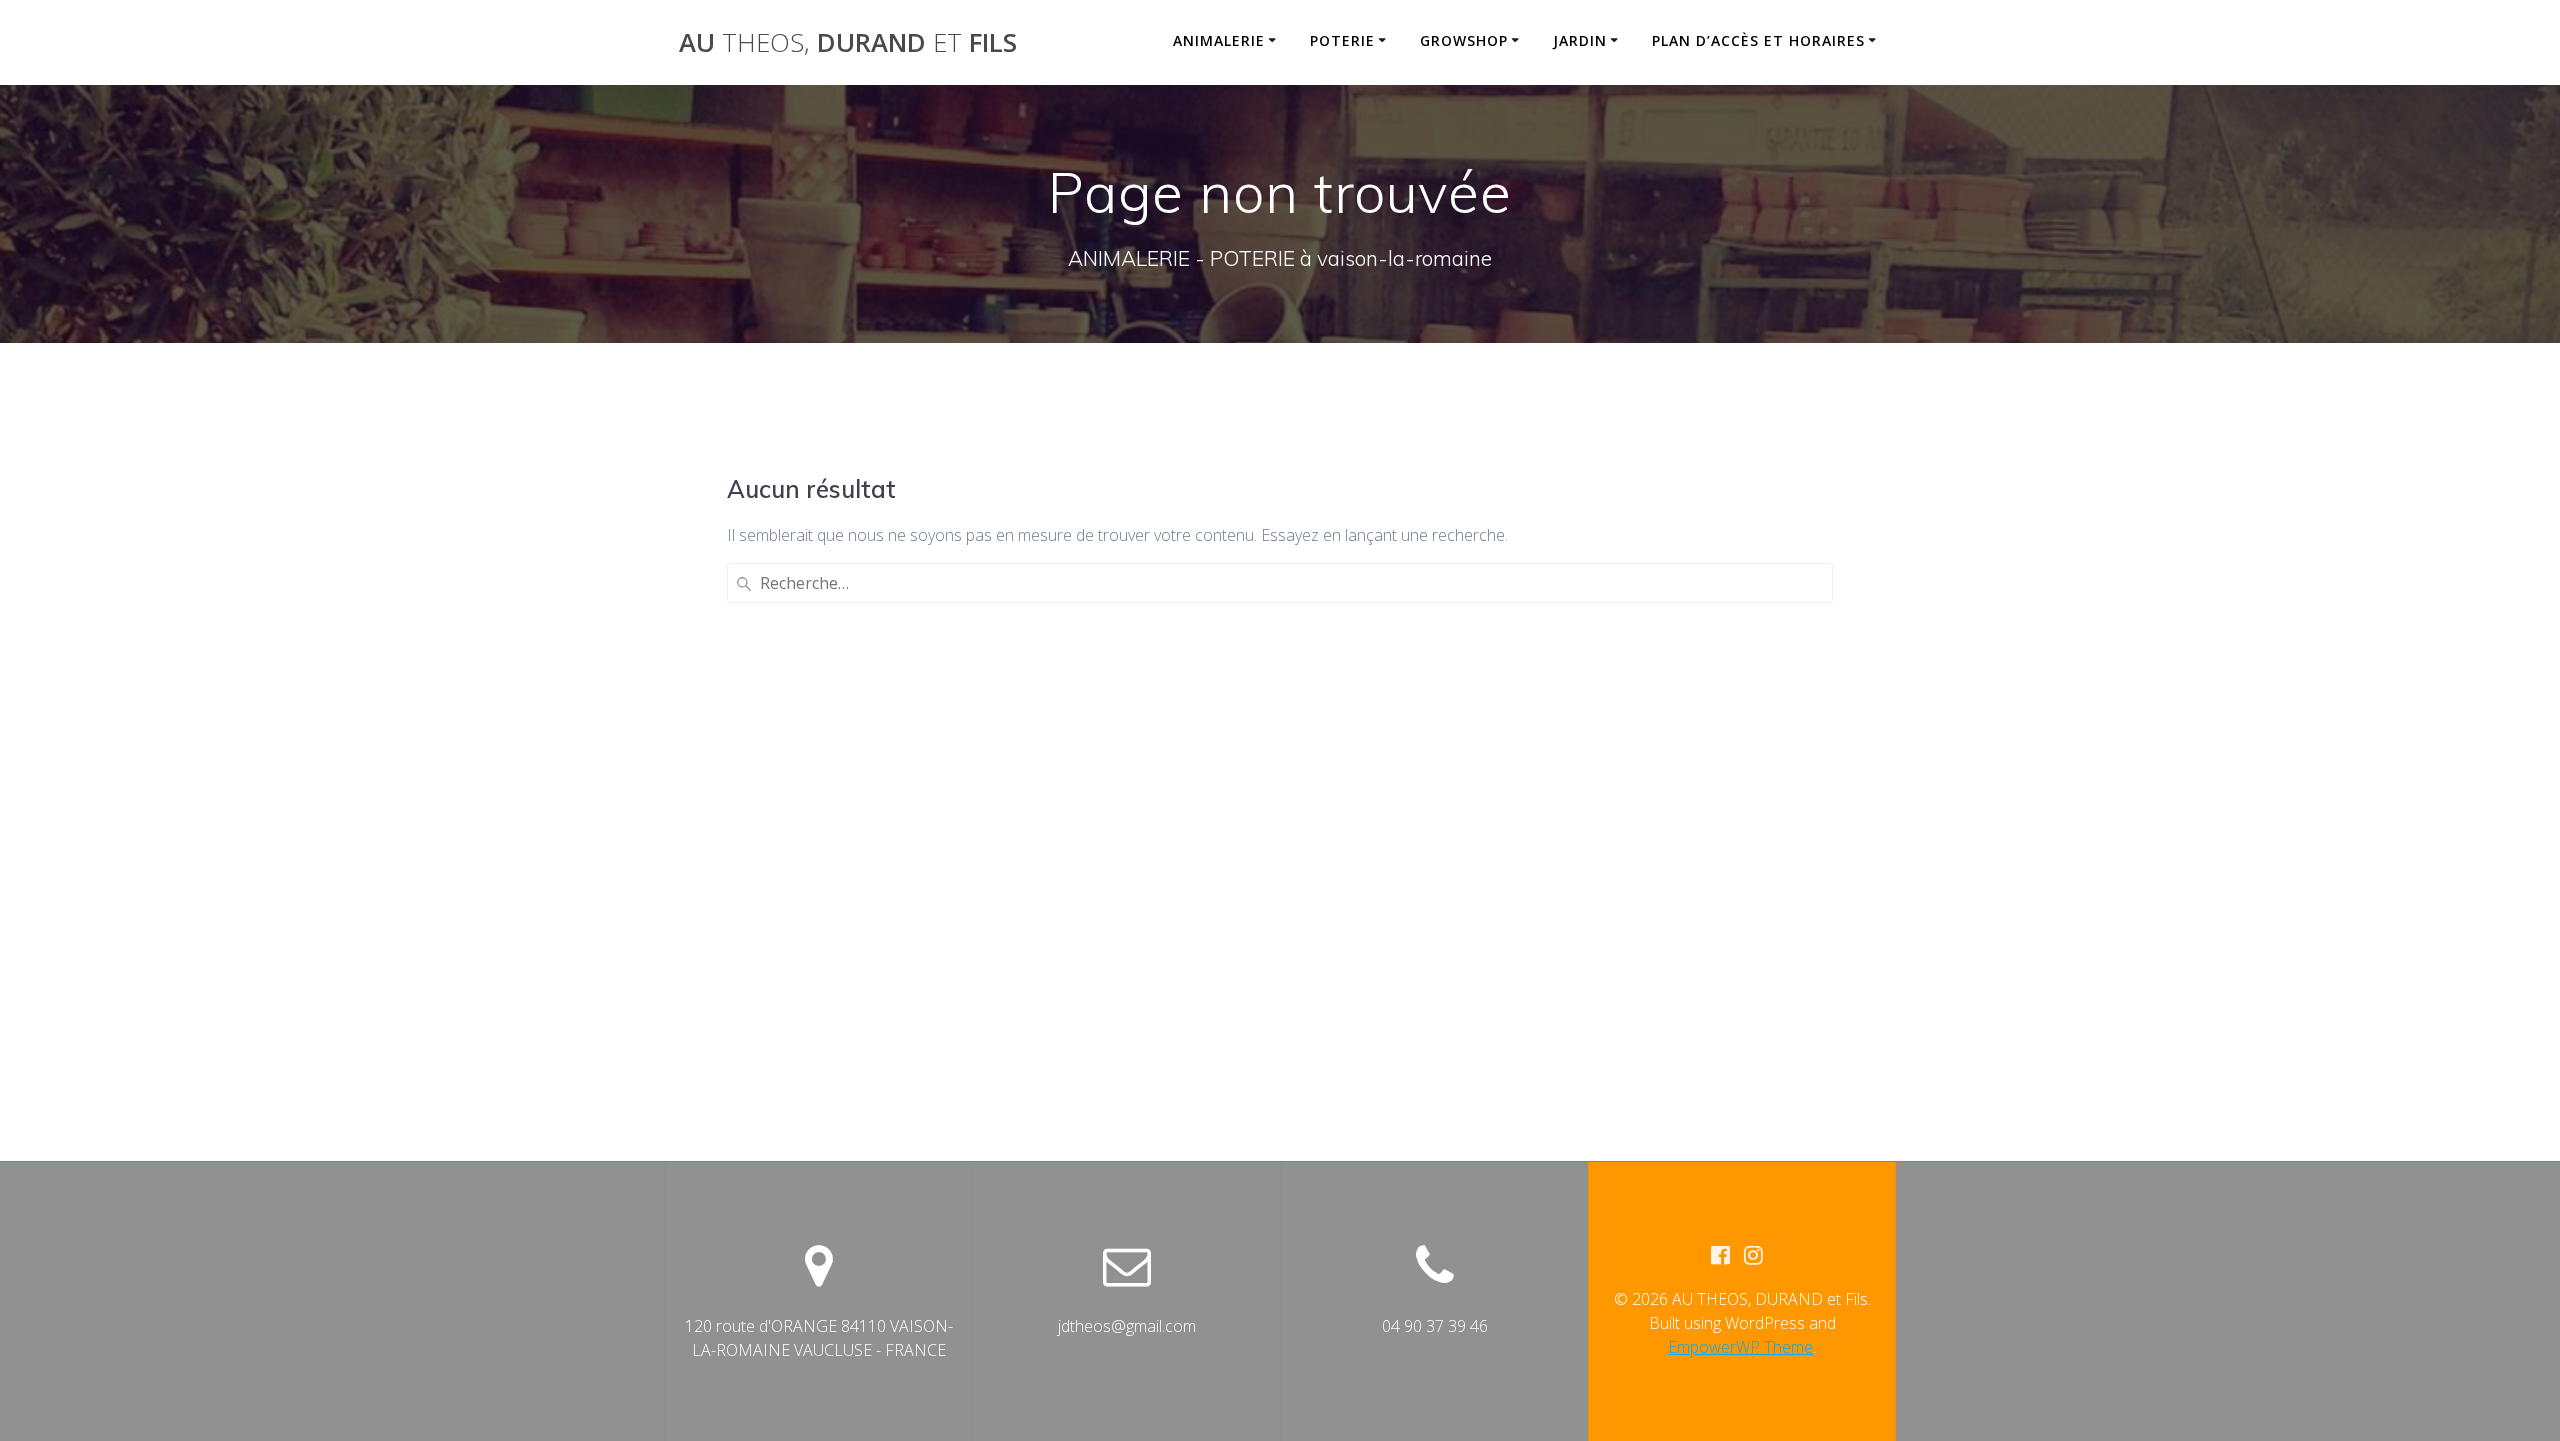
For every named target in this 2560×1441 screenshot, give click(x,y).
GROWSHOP (1464, 40)
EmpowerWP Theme (1740, 1347)
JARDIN (1580, 40)
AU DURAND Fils (848, 43)
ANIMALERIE (1219, 40)
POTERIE (1342, 40)
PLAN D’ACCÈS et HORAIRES (1758, 40)
